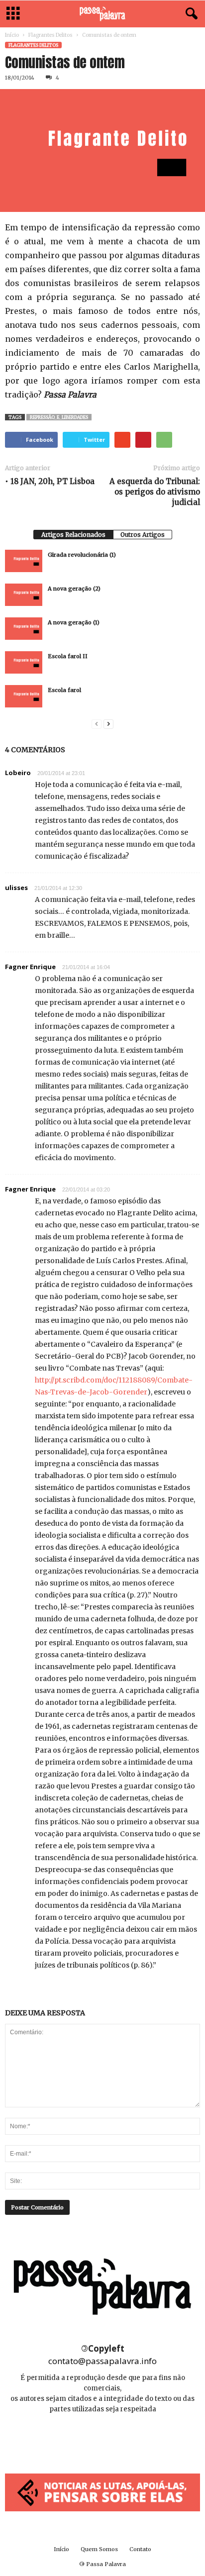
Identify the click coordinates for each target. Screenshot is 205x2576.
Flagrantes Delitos (51, 35)
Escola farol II (68, 656)
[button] (190, 14)
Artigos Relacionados (73, 535)
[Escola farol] (24, 696)
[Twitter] (125, 2439)
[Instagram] (103, 2439)
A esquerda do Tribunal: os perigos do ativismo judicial (155, 492)
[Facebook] (81, 2439)
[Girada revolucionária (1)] (24, 561)
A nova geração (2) (74, 589)
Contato (140, 2549)
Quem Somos (99, 2549)
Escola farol (64, 690)
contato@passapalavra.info (102, 2361)
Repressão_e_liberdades (59, 417)
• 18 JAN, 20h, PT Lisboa (50, 481)
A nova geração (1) (74, 622)
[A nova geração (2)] (24, 595)
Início (12, 35)
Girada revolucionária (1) (82, 555)
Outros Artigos (143, 535)
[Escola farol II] (24, 662)
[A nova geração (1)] (24, 629)
